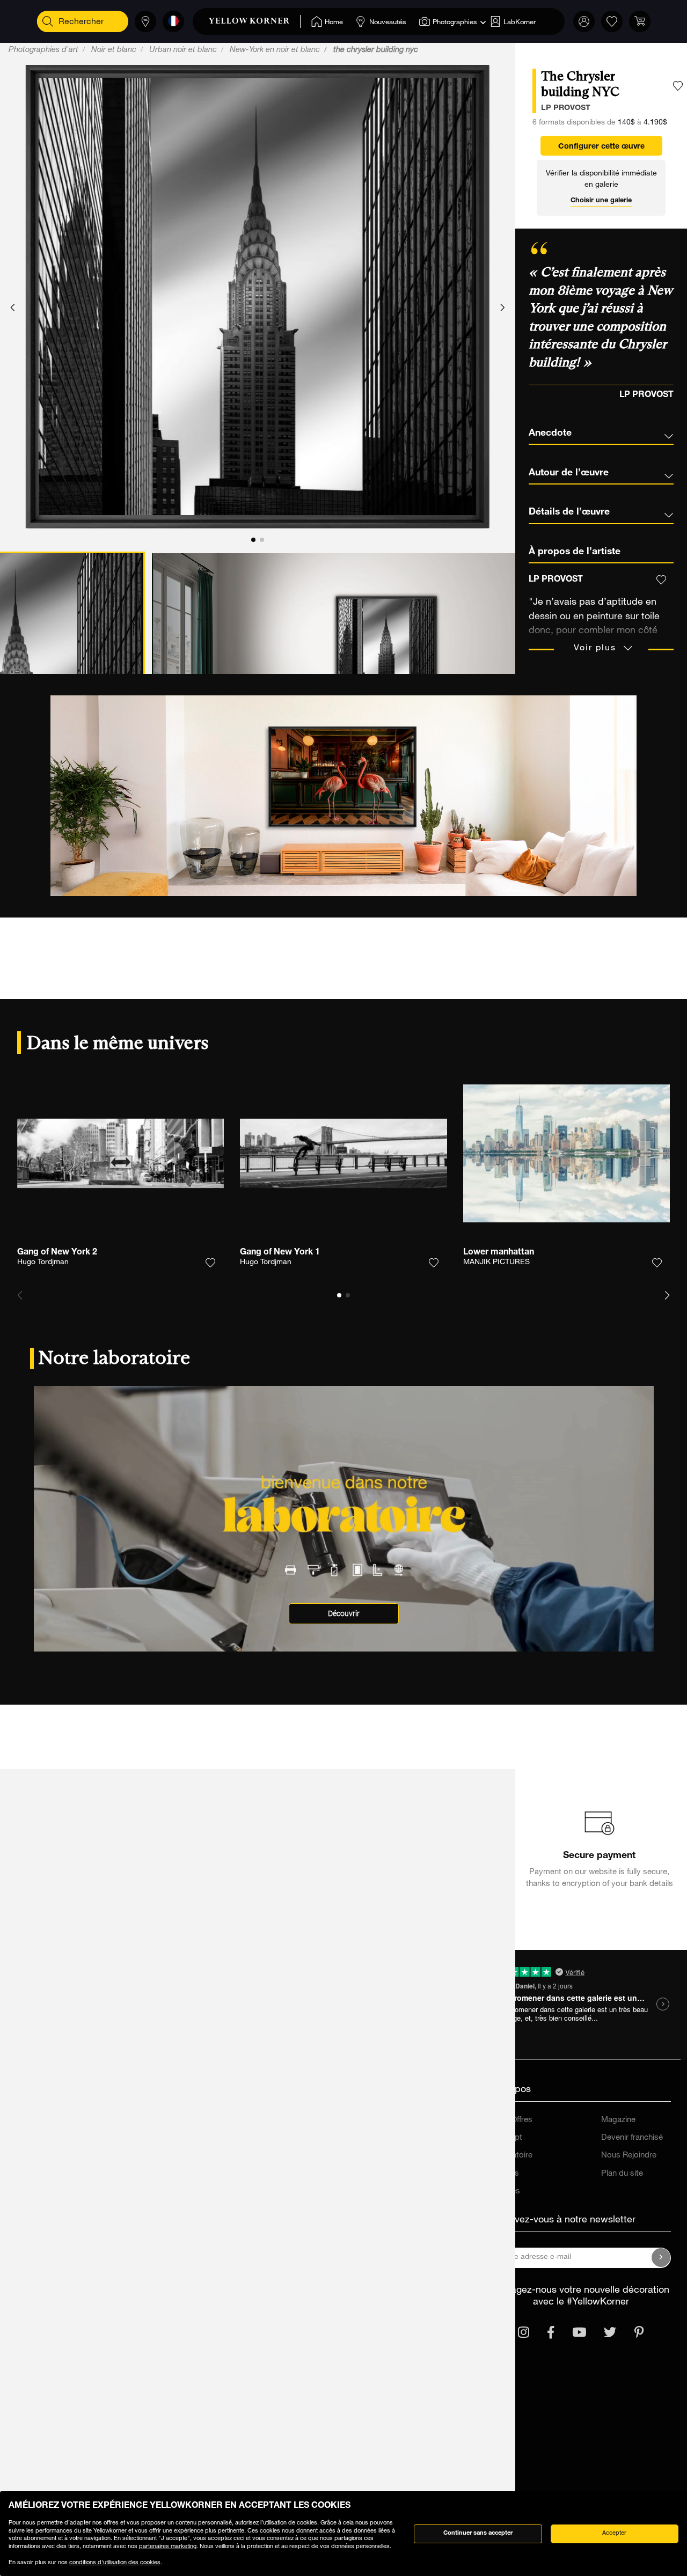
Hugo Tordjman (43, 1263)
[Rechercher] (48, 21)
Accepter (614, 2533)
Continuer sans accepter (478, 2533)
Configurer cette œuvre (601, 147)
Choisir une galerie (601, 201)
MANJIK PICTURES (496, 1263)
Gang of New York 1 (280, 1253)
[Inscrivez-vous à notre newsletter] (661, 2258)
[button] (13, 308)
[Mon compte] (584, 21)
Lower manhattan (499, 1253)
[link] (255, 21)
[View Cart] (640, 21)
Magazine (618, 2120)
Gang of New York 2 (57, 1253)
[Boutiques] (145, 21)
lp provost (566, 108)
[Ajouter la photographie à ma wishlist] (678, 86)
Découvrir (344, 1614)
